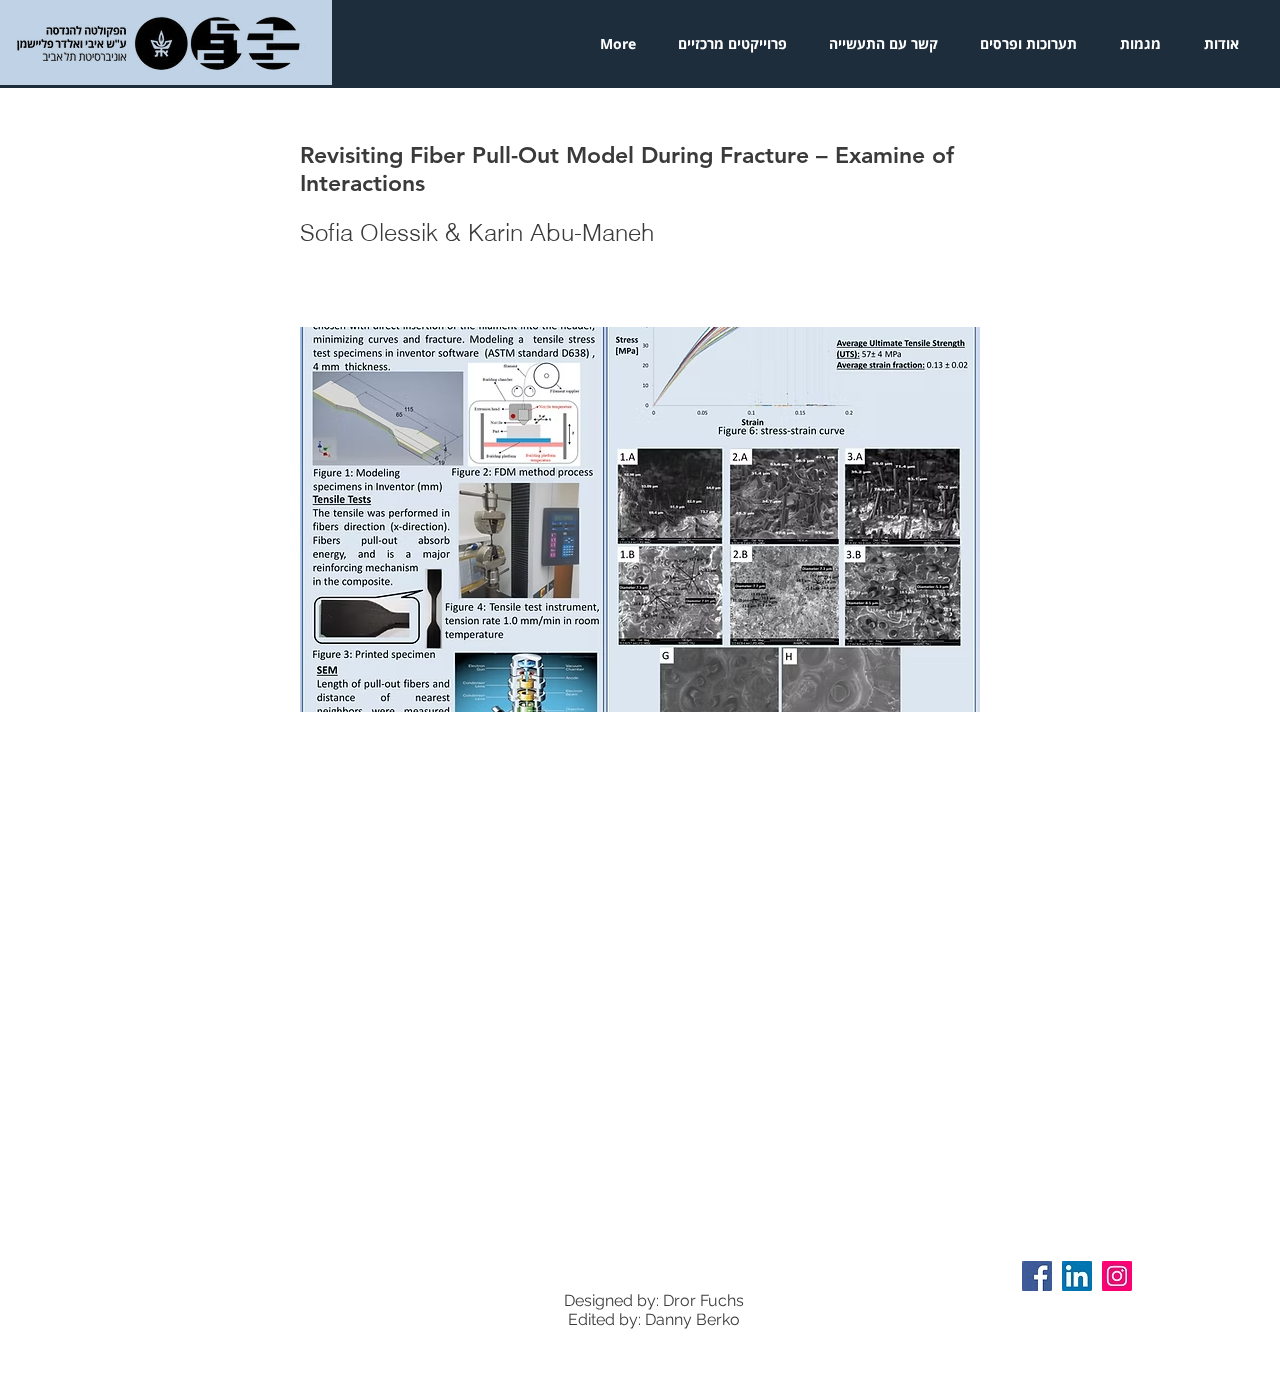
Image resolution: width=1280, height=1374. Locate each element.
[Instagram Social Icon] (1117, 1276)
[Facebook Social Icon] (1037, 1276)
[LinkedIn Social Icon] (1077, 1276)
